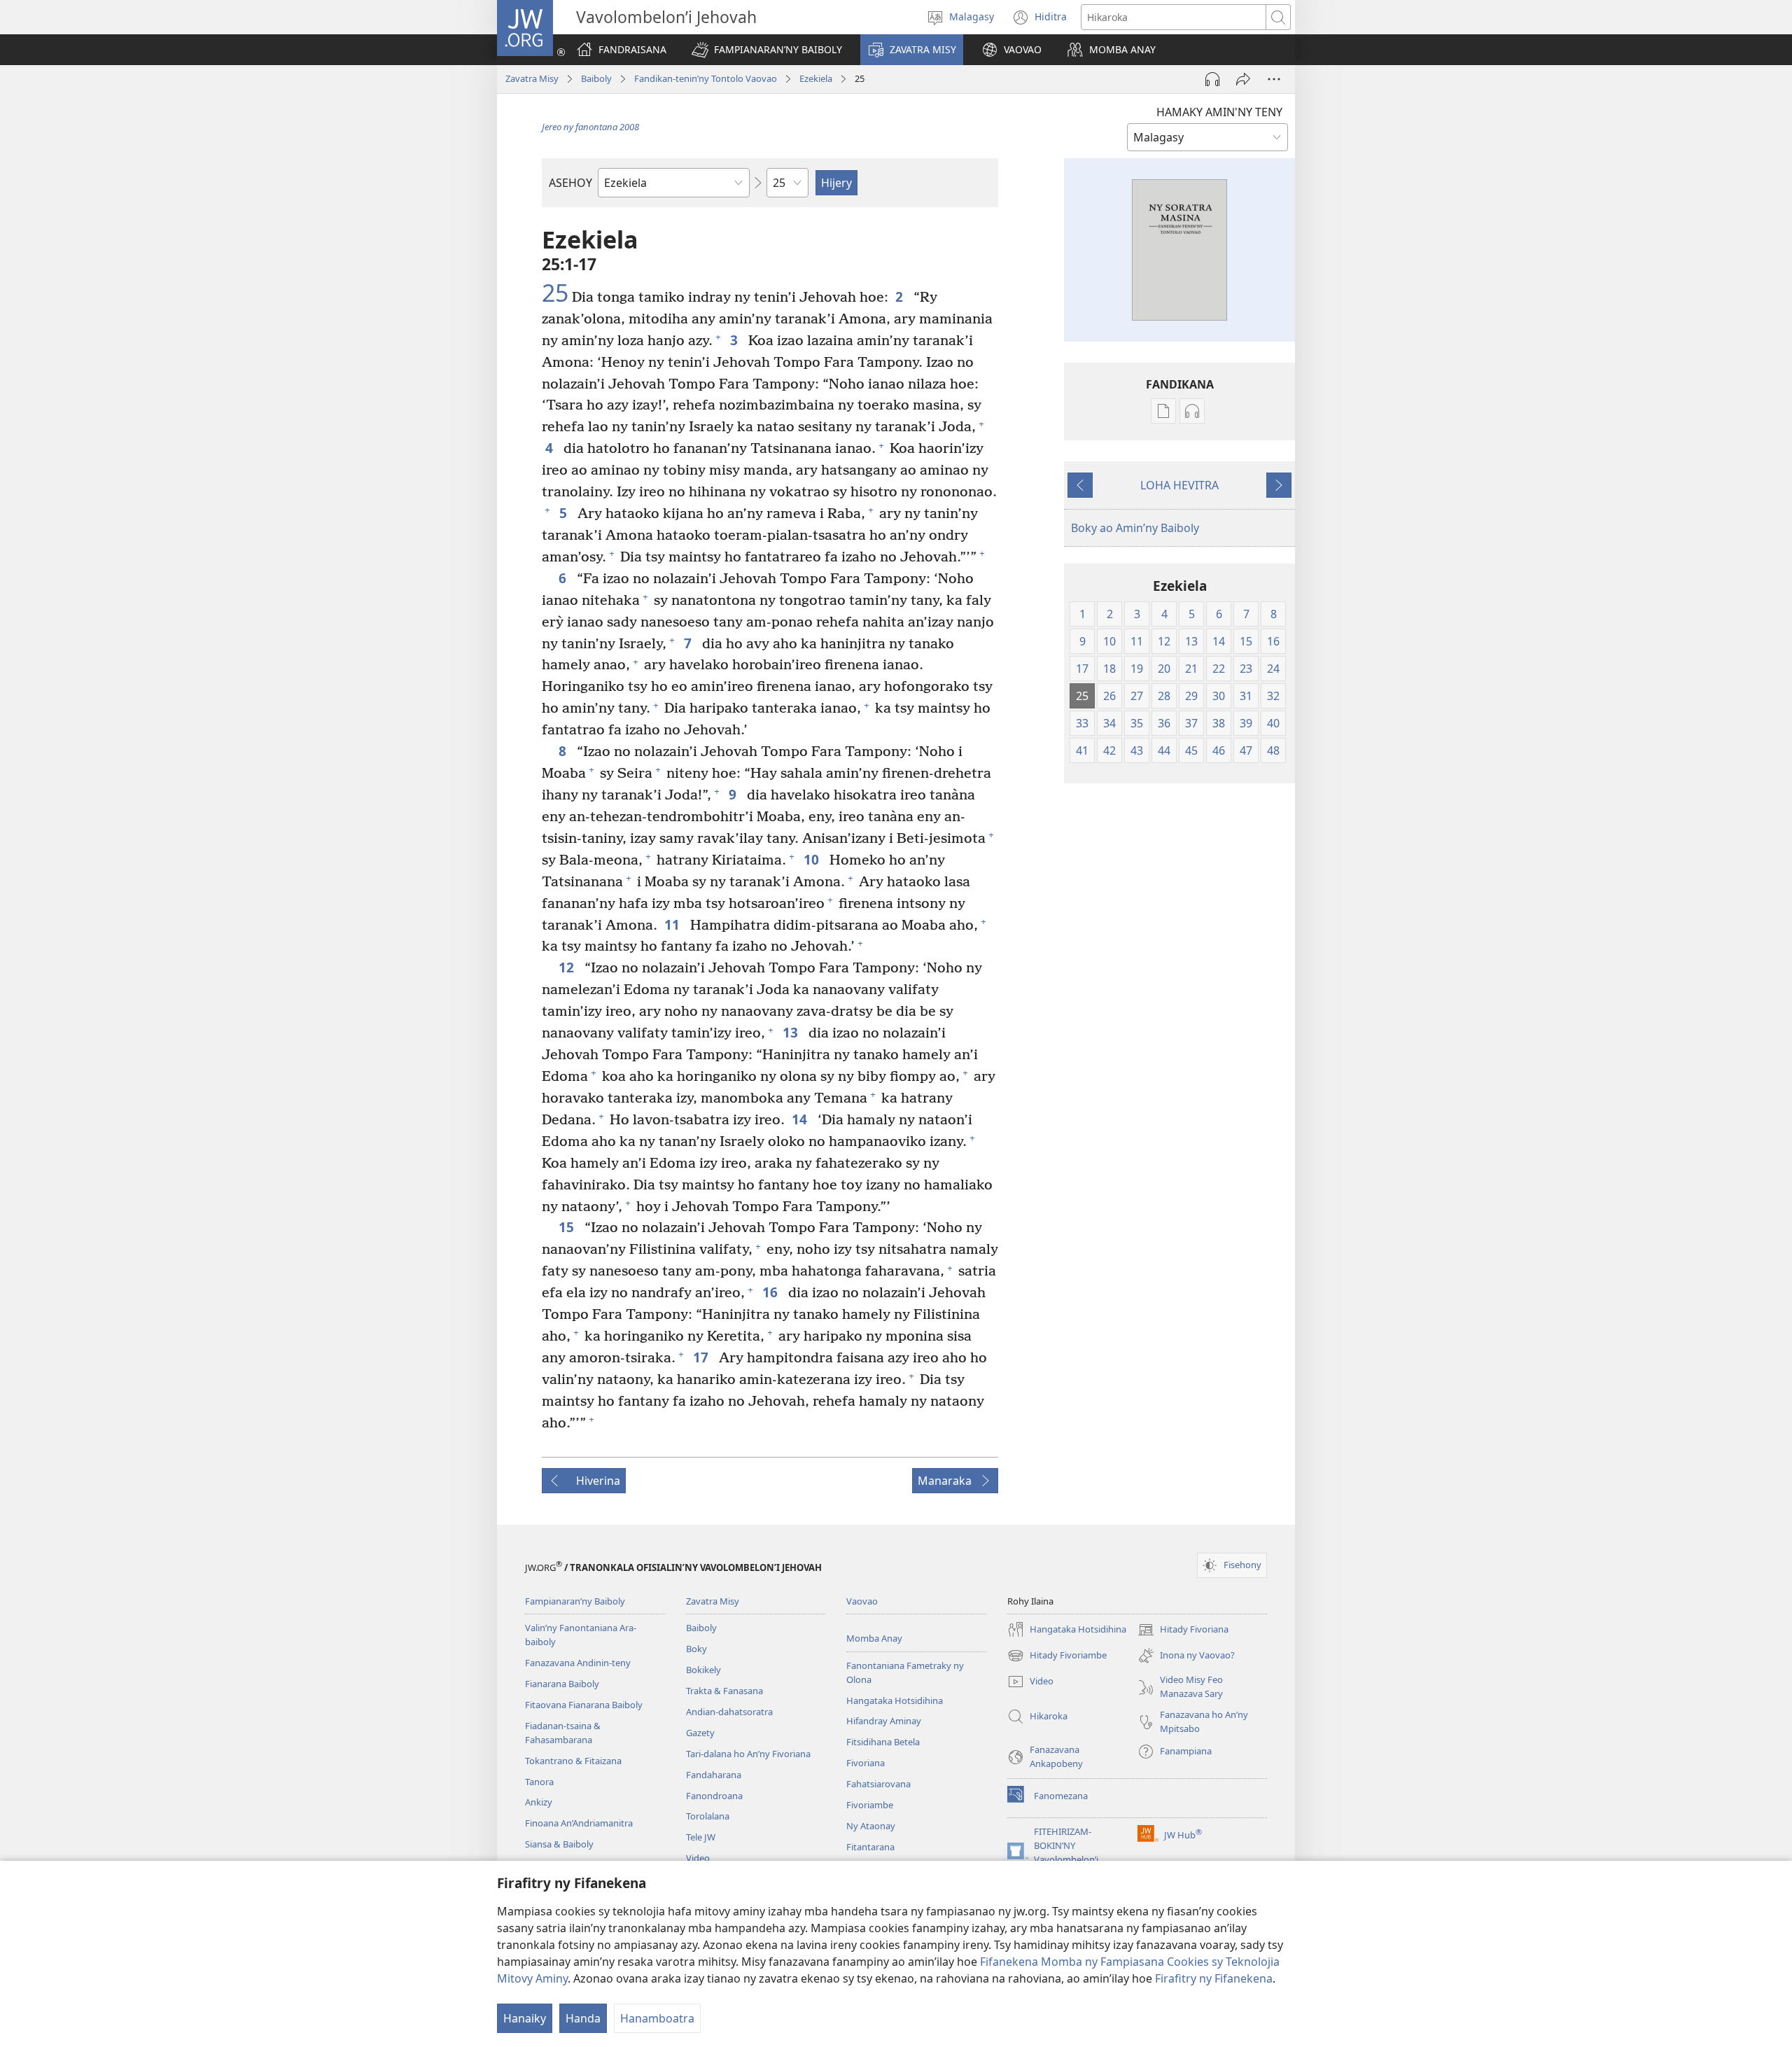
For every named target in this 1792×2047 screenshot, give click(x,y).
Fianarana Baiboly (562, 1684)
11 (674, 924)
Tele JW (701, 1837)
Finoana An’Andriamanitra (579, 1823)
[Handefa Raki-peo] (1212, 79)
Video (698, 1858)
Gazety (700, 1733)
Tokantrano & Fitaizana (573, 1761)
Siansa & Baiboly (559, 1844)
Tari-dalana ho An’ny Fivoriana (748, 1754)
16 (772, 1292)
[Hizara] (1243, 79)
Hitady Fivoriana (1183, 1630)
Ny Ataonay (871, 1826)
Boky (696, 1649)
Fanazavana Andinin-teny (578, 1663)
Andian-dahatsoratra (729, 1712)
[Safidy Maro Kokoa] (1274, 79)
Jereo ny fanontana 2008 (590, 127)
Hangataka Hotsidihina (895, 1700)
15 (568, 1227)
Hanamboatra (657, 2018)
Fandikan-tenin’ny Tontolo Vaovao (706, 78)
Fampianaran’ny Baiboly (575, 1601)
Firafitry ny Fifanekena (1214, 1978)
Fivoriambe (870, 1805)
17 (702, 1357)
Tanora (539, 1782)
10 (813, 859)
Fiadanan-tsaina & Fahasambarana (563, 1733)
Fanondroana (714, 1796)
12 (568, 967)
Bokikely (703, 1670)
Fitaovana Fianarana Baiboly (584, 1705)
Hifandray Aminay (884, 1721)
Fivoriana (866, 1763)
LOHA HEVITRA (1179, 485)
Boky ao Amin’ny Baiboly (1135, 528)
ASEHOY (570, 183)
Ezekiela (816, 78)
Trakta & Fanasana (724, 1691)
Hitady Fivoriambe (1057, 1656)
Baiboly (596, 78)
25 (555, 293)
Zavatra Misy (532, 78)
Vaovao (862, 1601)
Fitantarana (870, 1847)
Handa (583, 2018)
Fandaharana (714, 1775)
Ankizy (539, 1802)
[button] (767, 50)
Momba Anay (874, 1638)
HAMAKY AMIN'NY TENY (1219, 112)
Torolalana (708, 1816)
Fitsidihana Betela (883, 1742)
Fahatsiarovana (878, 1784)
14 (801, 1119)
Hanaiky (525, 2018)
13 (792, 1032)
